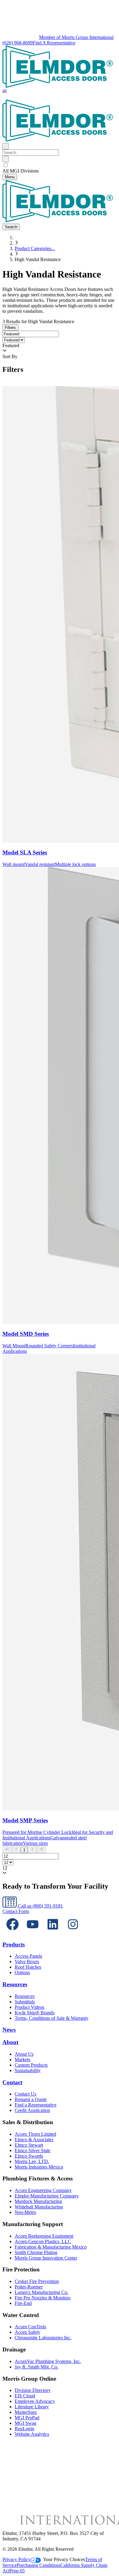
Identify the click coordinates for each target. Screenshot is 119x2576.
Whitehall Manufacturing (39, 2207)
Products (14, 1944)
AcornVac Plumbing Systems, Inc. (48, 2361)
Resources (15, 1984)
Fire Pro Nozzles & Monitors (43, 2298)
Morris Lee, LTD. (32, 2161)
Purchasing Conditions (39, 2565)
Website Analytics (32, 2434)
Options (22, 1972)
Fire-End (23, 2303)
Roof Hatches (28, 1967)
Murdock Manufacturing (38, 2201)
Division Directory (33, 2390)
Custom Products (31, 2065)
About (10, 2042)
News (9, 2030)
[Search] (5, 159)
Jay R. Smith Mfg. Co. (36, 2367)
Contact (12, 2082)
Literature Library (32, 2407)
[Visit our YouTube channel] (33, 1933)
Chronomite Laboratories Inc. (43, 2338)
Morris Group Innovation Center (46, 2258)
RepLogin (24, 2429)
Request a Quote (31, 2099)
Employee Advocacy (35, 2401)
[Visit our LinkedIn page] (53, 1933)
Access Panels (28, 1956)
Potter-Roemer (29, 2287)
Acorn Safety (27, 2332)
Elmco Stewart (29, 2145)
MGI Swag (25, 2423)
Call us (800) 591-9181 (40, 1906)
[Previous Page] (16, 1850)
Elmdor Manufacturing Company (47, 2196)
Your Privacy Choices (64, 2559)
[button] (5, 92)
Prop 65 (17, 2571)
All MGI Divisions (21, 171)
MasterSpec (26, 2412)
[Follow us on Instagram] (73, 1933)
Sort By (10, 356)
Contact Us (25, 2094)
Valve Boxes (27, 1962)
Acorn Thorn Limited (35, 2134)
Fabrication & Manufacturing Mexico (51, 2247)
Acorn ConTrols (30, 2327)
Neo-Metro (25, 2212)
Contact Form (16, 1911)
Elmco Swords (29, 2156)
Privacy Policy (16, 2559)
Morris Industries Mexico (39, 2167)
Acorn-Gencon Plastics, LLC (43, 2241)
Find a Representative (36, 2105)
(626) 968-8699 (18, 43)
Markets (22, 2059)
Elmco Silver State (32, 2150)
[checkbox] (60, 165)
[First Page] (7, 1850)
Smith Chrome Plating (36, 2252)
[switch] (6, 165)
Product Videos (29, 2007)
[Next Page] (32, 1850)
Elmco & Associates (34, 2140)
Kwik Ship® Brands (34, 2013)
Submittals (25, 2002)
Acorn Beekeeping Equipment (44, 2236)
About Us (24, 2054)
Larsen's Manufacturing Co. (41, 2292)
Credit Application (32, 2110)
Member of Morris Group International (76, 37)
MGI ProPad (27, 2418)
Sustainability (28, 2070)
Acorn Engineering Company (43, 2190)
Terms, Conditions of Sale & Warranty (52, 2018)
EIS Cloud (25, 2396)
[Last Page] (41, 1850)
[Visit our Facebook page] (13, 1933)
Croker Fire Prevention (37, 2281)
